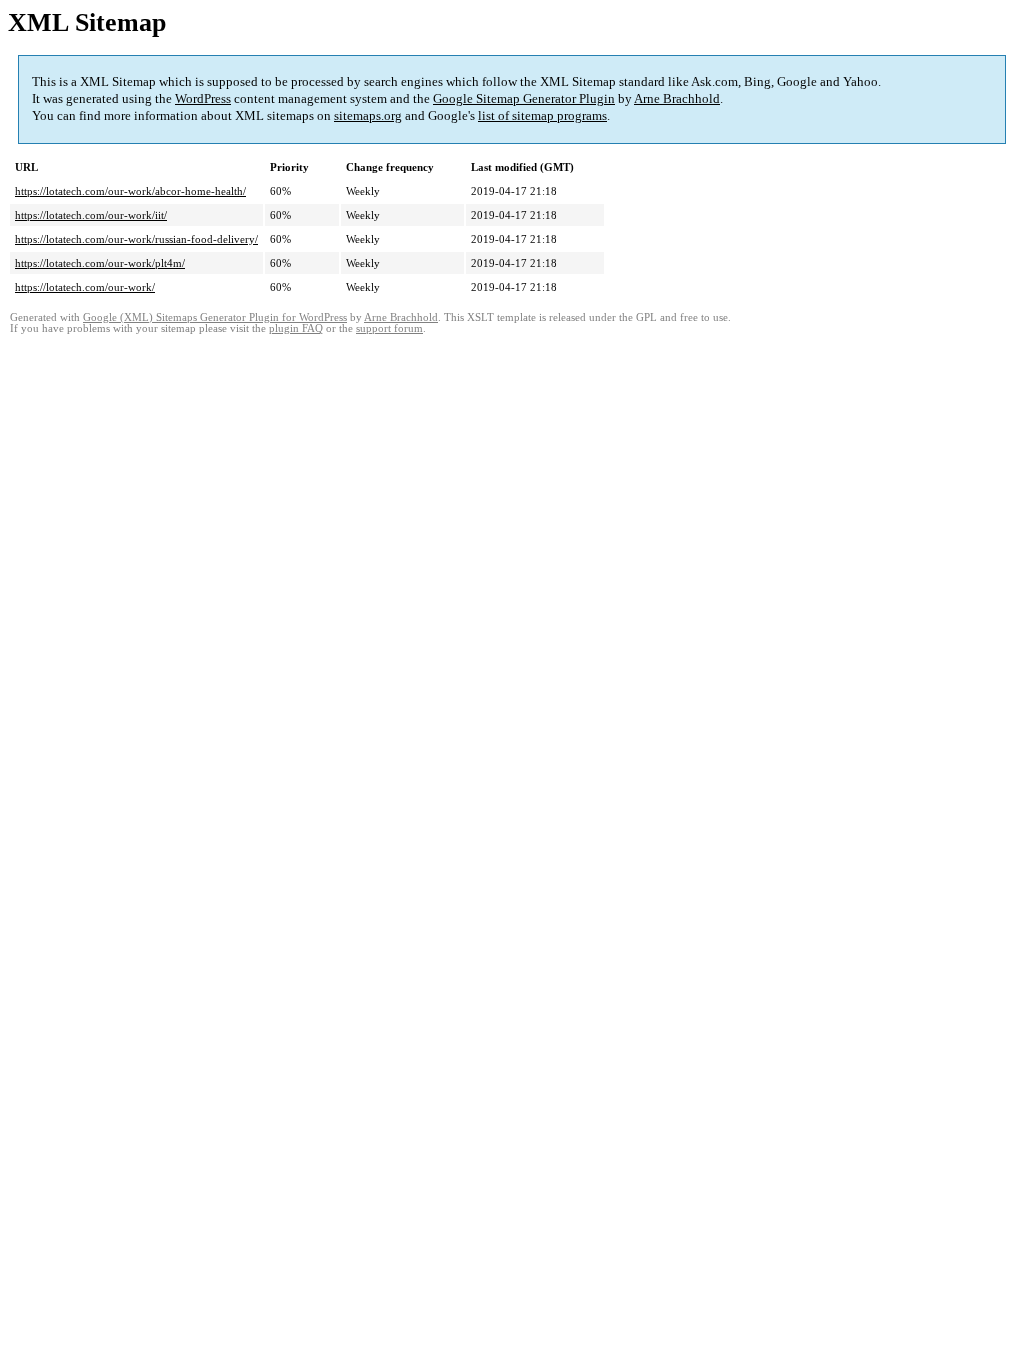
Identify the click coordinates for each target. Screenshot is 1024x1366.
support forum (389, 328)
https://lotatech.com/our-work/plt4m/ (100, 263)
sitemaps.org (368, 115)
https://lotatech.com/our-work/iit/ (91, 215)
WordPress (203, 98)
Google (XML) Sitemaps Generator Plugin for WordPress (215, 317)
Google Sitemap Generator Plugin (524, 98)
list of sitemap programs (542, 115)
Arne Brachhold (677, 98)
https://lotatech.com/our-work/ (85, 287)
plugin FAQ (296, 328)
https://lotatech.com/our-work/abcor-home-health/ (130, 191)
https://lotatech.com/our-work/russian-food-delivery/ (136, 239)
